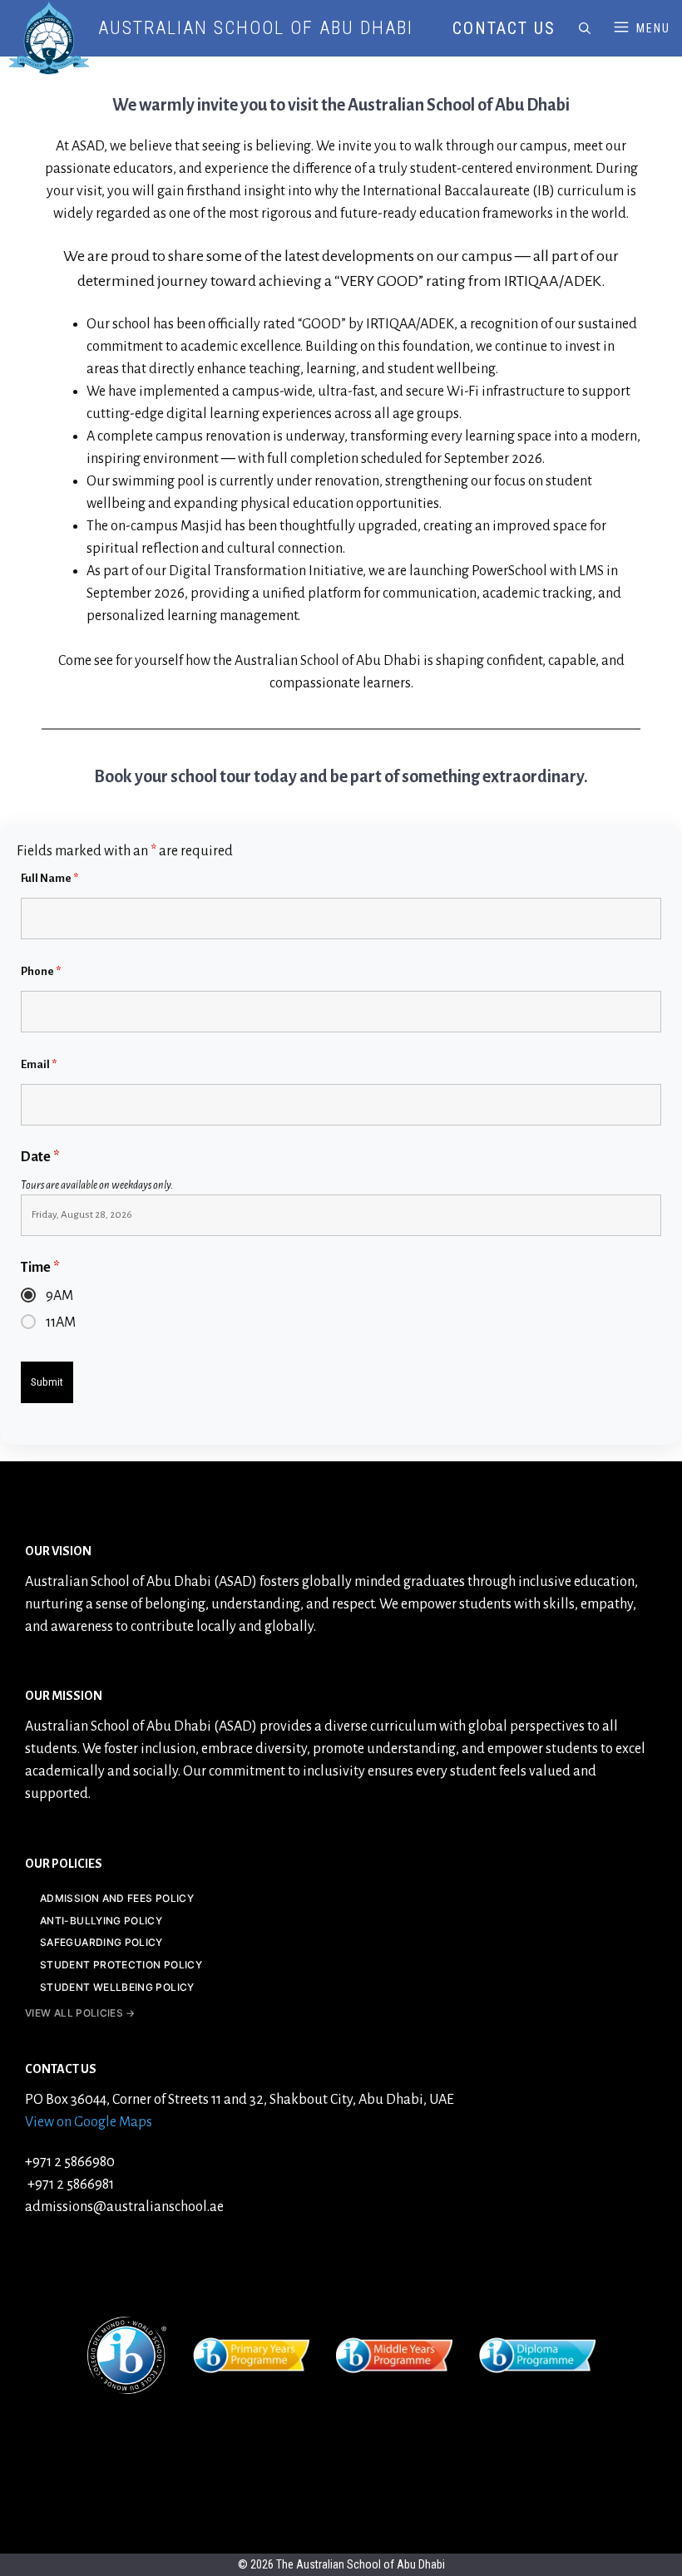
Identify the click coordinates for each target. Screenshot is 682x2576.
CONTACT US (504, 28)
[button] (585, 28)
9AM (59, 1296)
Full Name (49, 878)
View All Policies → (80, 2013)
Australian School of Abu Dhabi (256, 28)
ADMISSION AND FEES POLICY (117, 1898)
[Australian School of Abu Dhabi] (49, 37)
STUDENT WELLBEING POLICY (117, 1987)
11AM (61, 1322)
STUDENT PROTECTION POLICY (121, 1965)
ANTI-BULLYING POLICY (101, 1921)
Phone (41, 971)
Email (39, 1064)
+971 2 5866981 (69, 2184)
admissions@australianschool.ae (124, 2207)
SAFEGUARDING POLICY (101, 1942)
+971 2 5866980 (70, 2162)
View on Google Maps (89, 2122)
